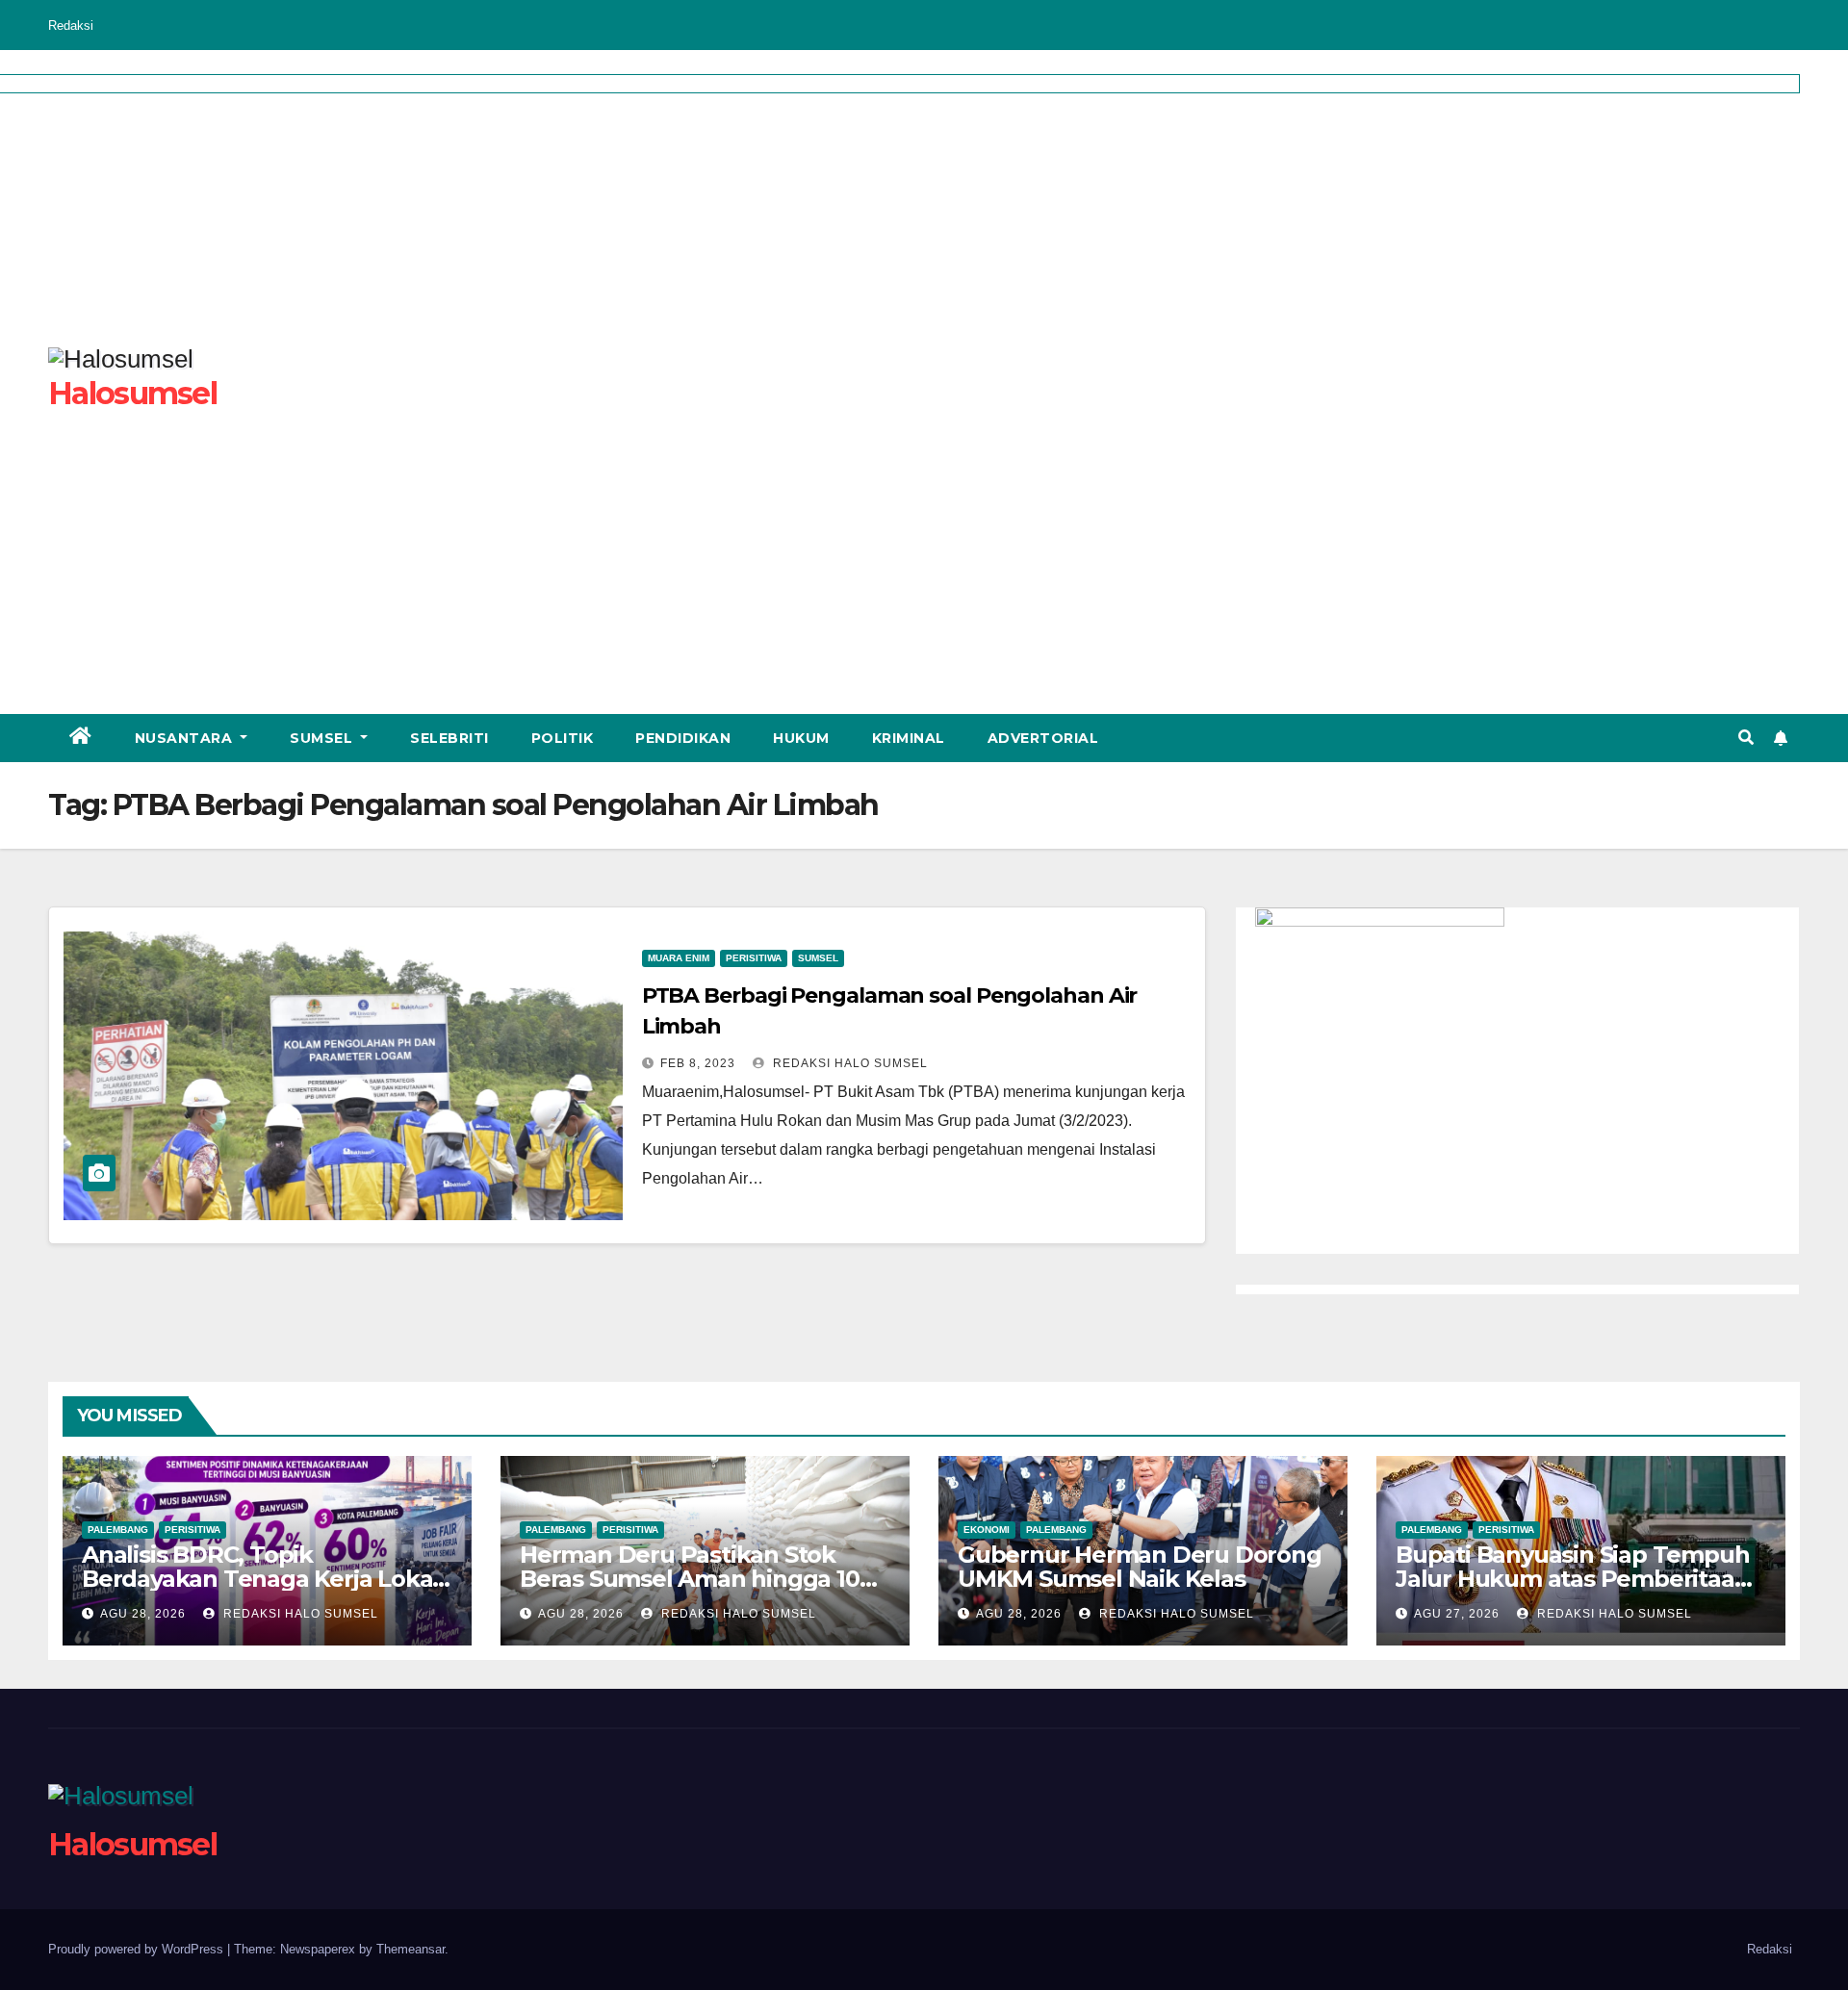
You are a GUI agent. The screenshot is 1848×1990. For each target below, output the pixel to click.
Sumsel (323, 738)
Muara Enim (679, 958)
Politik (563, 738)
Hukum (801, 738)
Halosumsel (132, 1844)
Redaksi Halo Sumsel (848, 1063)
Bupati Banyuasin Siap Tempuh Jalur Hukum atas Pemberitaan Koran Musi (1572, 1579)
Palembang (118, 1530)
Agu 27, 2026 (1457, 1614)
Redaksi (71, 26)
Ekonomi (987, 1530)
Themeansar (411, 1949)
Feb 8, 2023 (698, 1063)
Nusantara (186, 738)
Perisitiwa (754, 958)
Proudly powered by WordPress (138, 1949)
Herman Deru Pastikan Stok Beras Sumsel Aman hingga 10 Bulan (690, 1579)
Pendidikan (683, 738)
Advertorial (1043, 738)
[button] (1746, 738)
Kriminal (909, 738)
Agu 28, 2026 (143, 1614)
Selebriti (449, 738)
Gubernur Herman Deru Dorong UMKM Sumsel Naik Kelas (1140, 1567)
